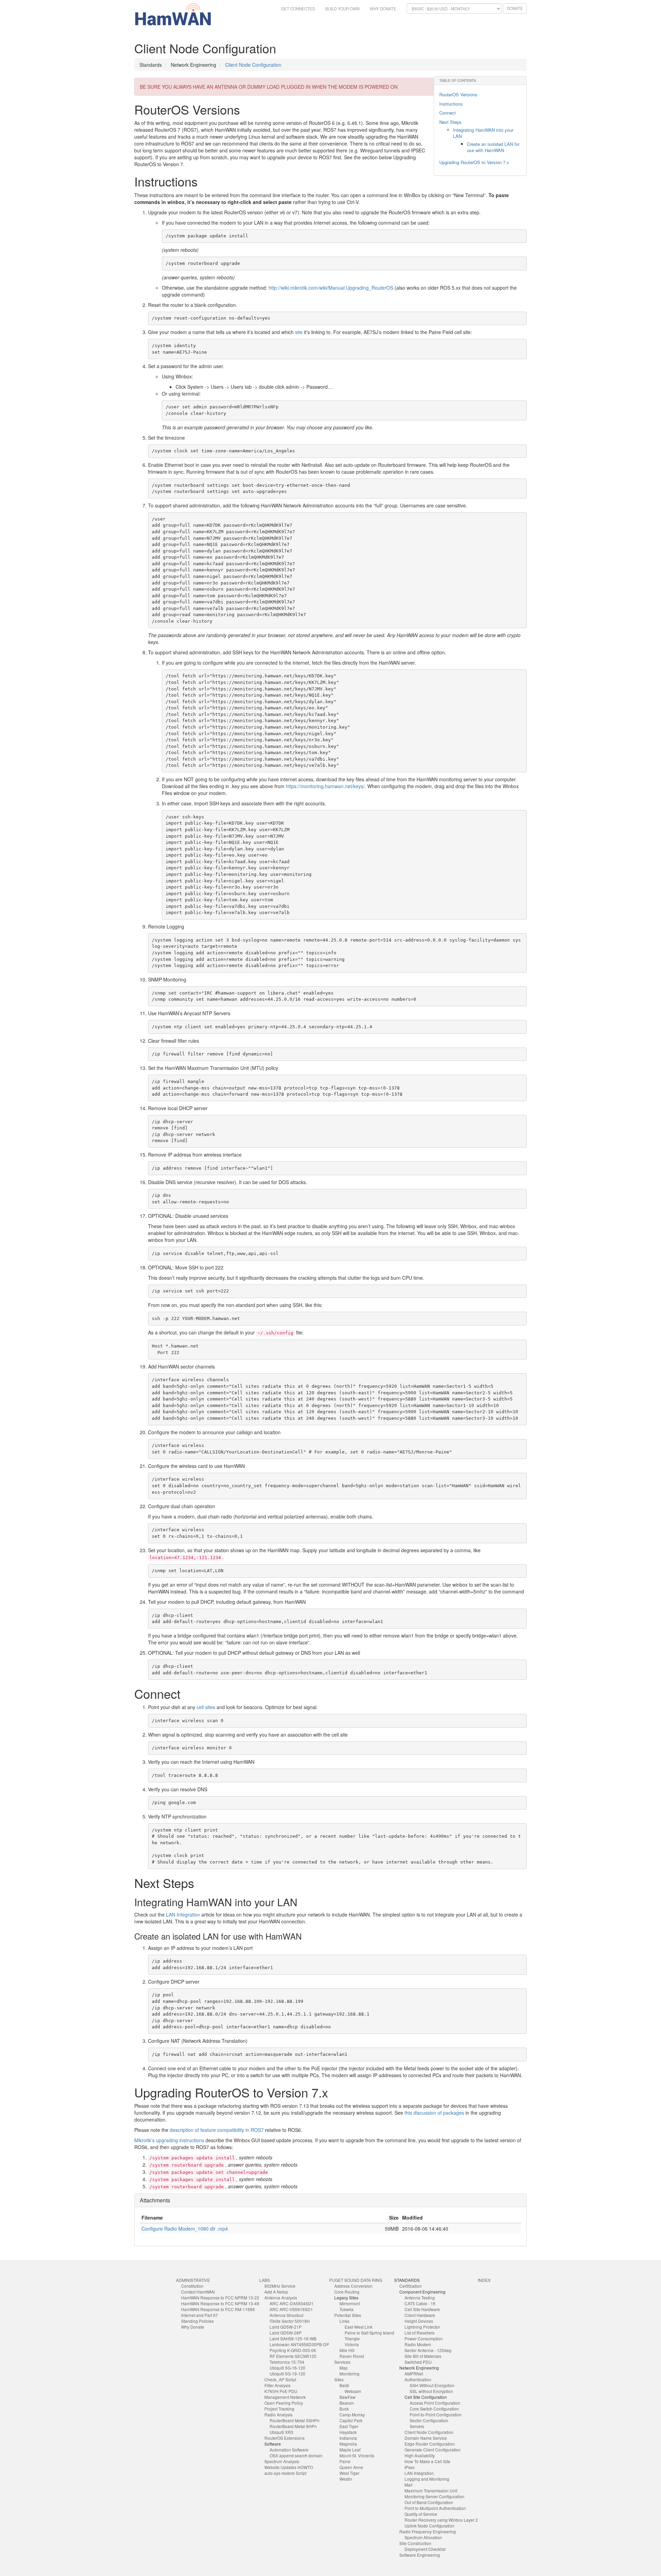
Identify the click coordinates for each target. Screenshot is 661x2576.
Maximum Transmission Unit (431, 2491)
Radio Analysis (279, 2414)
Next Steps (450, 122)
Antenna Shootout (286, 2315)
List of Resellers (419, 2333)
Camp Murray (352, 2414)
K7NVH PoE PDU (281, 2391)
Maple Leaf (350, 2450)
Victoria (352, 2344)
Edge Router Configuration (430, 2444)
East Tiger (349, 2426)
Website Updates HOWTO (289, 2467)
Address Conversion (353, 2286)
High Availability (420, 2455)
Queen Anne (351, 2467)
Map (344, 2368)
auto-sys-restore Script (285, 2473)
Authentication (418, 2379)
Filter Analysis (277, 2385)
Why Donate (383, 9)
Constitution (192, 2286)
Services (342, 2362)
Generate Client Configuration (433, 2450)
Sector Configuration (429, 2420)
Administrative (193, 2280)
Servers (417, 2426)
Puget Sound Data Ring (356, 2280)
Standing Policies (197, 2321)
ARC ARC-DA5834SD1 (292, 2303)
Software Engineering (420, 2555)
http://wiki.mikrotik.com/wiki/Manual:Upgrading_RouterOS (331, 288)
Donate (515, 8)
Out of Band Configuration (429, 2502)
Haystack (348, 2432)
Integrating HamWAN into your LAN (483, 133)
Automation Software (289, 2450)
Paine (345, 2461)
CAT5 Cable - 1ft (420, 2303)
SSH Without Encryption (432, 2385)
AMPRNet (414, 2374)
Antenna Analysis (281, 2298)
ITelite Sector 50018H (290, 2321)
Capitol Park (351, 2420)
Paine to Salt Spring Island (369, 2333)
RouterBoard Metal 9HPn (293, 2426)
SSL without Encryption (431, 2391)
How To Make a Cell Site (427, 2461)
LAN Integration (183, 1914)
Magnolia (348, 2444)
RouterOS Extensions (285, 2438)
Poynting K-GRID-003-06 (293, 2350)
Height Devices (419, 2321)
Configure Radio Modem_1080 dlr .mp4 (185, 2229)
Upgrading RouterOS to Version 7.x (474, 162)
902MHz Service (280, 2286)
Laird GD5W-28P (286, 2333)
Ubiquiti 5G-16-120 (287, 2368)
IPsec (410, 2467)
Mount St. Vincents (357, 2455)
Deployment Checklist (425, 2549)
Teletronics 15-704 (287, 2362)
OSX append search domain (296, 2455)
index (484, 2280)
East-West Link (359, 2327)
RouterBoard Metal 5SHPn (295, 2420)
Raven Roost (352, 2356)
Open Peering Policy (284, 2403)
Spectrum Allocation (423, 2537)
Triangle (352, 2338)
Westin (346, 2479)
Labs (265, 2280)
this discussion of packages (434, 2113)
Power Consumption (424, 2338)
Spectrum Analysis (282, 2461)
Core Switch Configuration (434, 2409)
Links (344, 2321)
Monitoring (349, 2374)
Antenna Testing (420, 2298)
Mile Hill (347, 2350)
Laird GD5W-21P (286, 2327)
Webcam (353, 2391)
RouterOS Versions (458, 94)
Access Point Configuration (435, 2403)
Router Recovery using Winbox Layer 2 (441, 2520)
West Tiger (349, 2473)
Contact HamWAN (198, 2292)
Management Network (285, 2397)
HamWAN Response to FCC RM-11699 (218, 2309)
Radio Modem (418, 2344)
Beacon (347, 2403)
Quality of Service (421, 2514)
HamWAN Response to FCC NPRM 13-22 (220, 2298)
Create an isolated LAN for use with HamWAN (493, 147)
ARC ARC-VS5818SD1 (291, 2309)
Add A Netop (276, 2292)
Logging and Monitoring (427, 2479)
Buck (344, 2409)
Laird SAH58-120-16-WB (293, 2338)
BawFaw (348, 2397)
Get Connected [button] (298, 9)
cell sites (206, 1707)
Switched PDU (418, 2362)
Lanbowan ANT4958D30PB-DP (299, 2344)
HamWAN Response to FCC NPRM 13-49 (220, 2303)
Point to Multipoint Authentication (435, 2508)
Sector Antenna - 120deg (428, 2350)
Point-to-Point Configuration (436, 2414)
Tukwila (347, 2309)
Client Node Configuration (253, 65)
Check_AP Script (280, 2379)
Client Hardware (420, 2315)
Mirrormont (350, 2303)
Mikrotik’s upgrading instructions (169, 2140)
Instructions (451, 104)
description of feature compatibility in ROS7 (217, 2130)
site (299, 332)
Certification (411, 2286)
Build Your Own (342, 9)
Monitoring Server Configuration (434, 2496)
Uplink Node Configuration (429, 2526)
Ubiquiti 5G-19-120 (287, 2374)
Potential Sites (348, 2315)
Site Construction (415, 2543)
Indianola (348, 2438)
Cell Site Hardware (422, 2309)
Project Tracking (279, 2409)
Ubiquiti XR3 (281, 2432)
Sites (339, 2379)
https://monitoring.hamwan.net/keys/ (325, 786)
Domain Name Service (426, 2438)
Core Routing (347, 2292)
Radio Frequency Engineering (428, 2531)
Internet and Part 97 (200, 2315)
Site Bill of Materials (423, 2356)
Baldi (344, 2385)
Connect (448, 113)
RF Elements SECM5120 (293, 2356)
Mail (408, 2485)
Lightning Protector (422, 2327)
